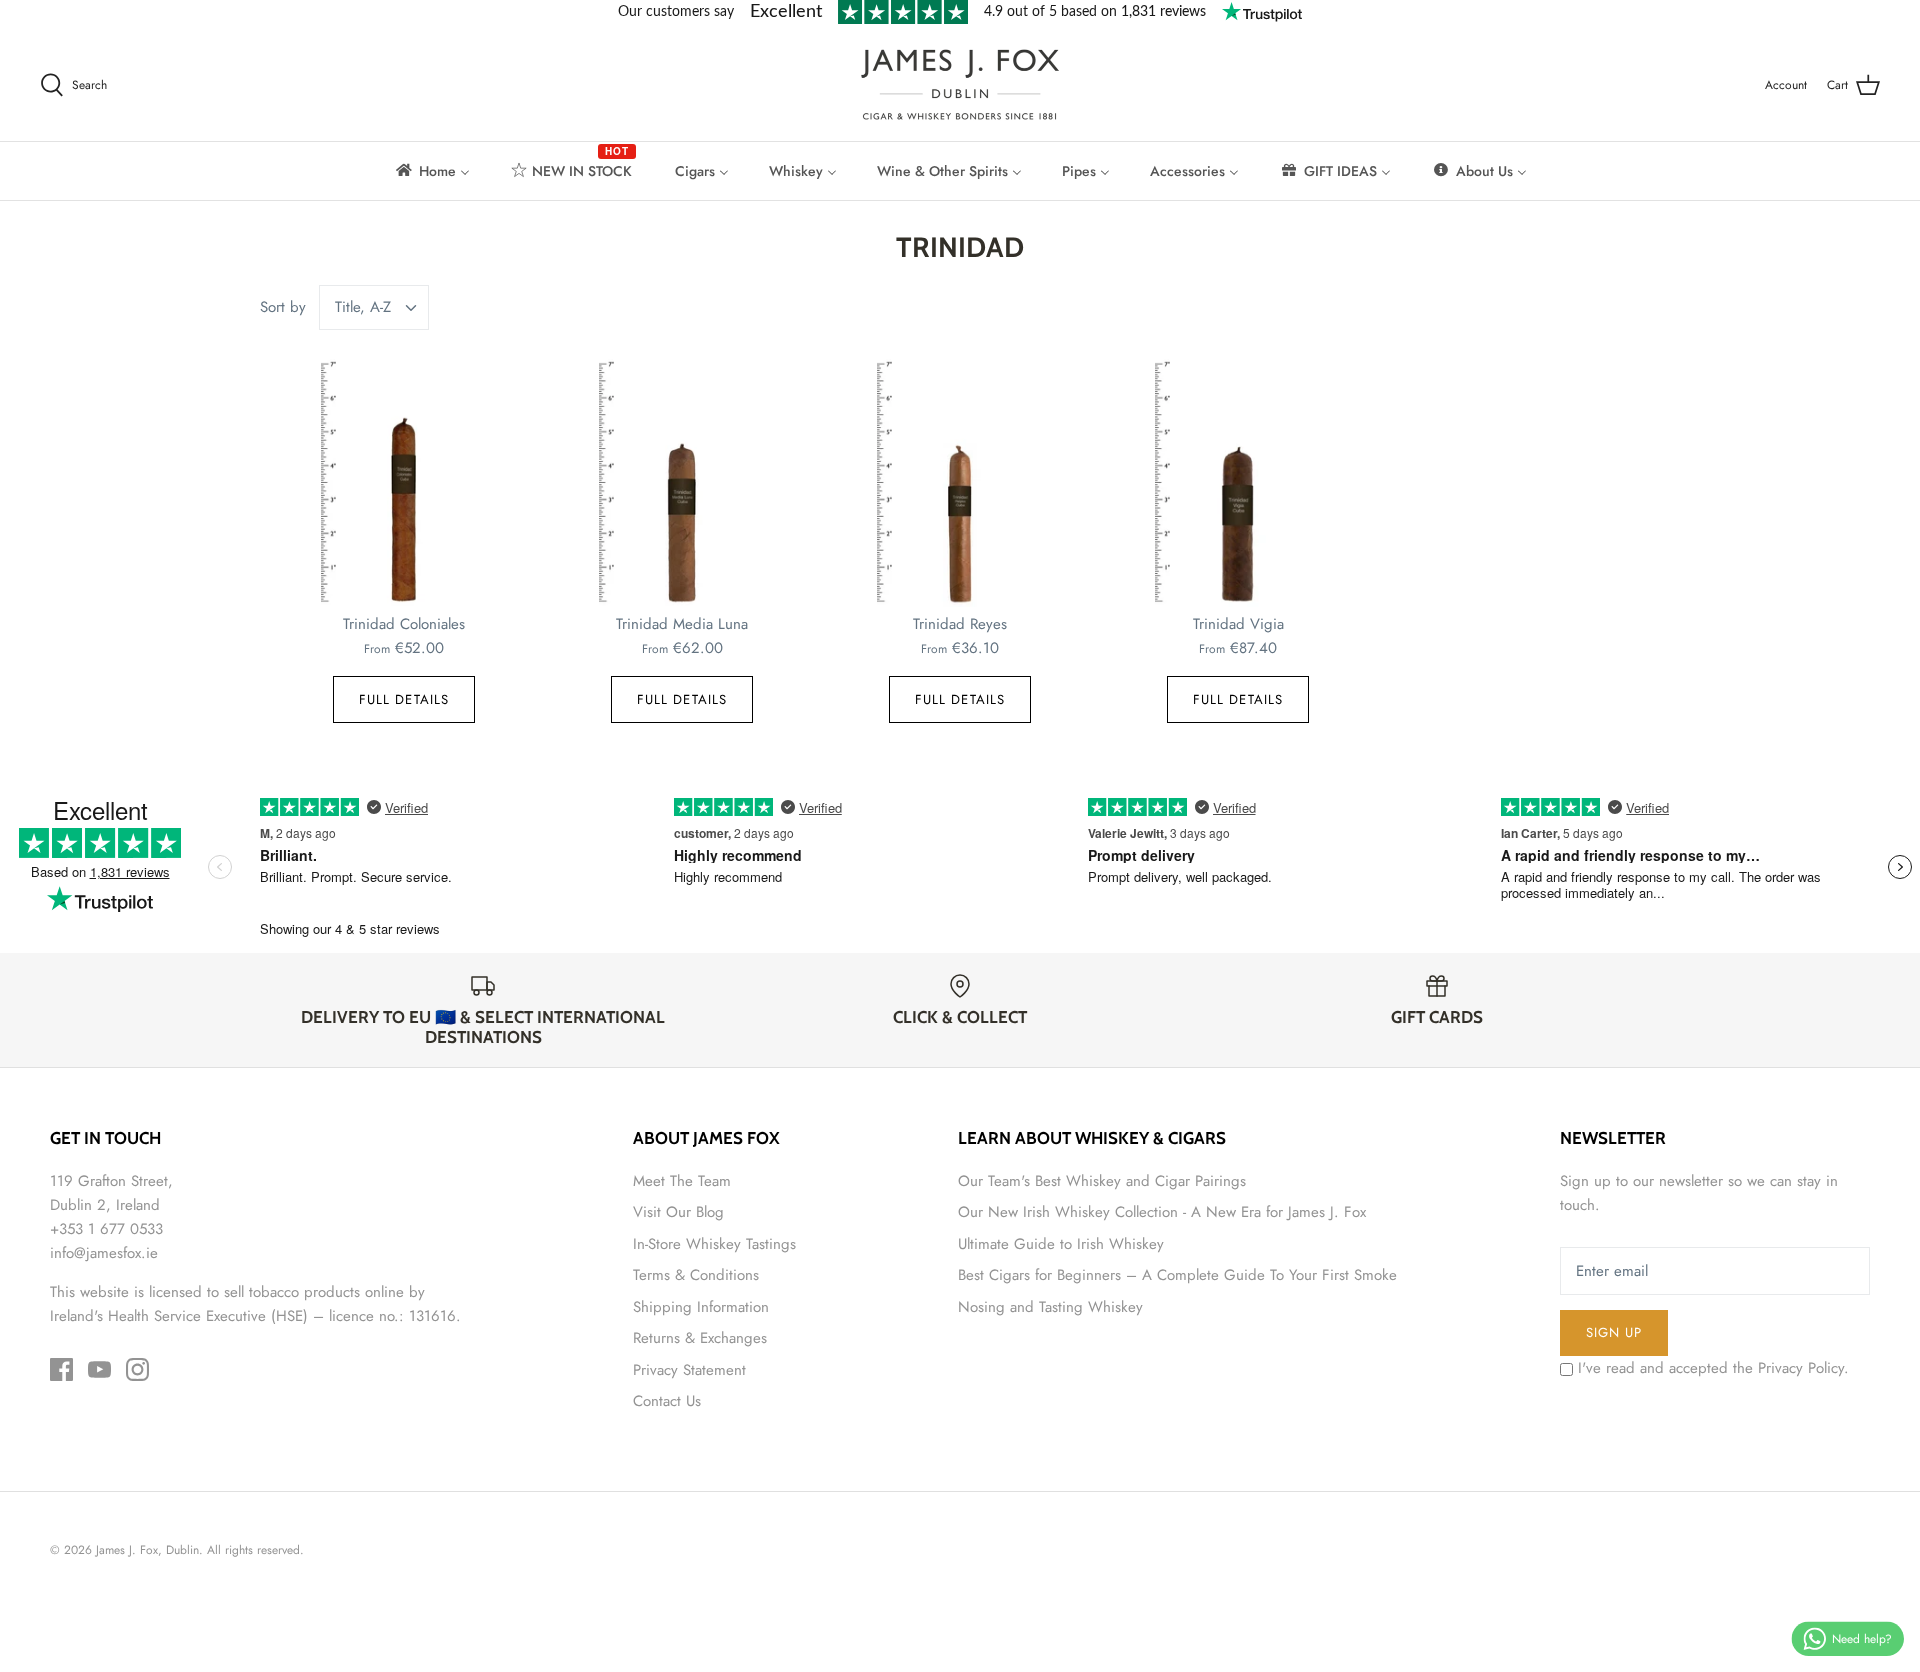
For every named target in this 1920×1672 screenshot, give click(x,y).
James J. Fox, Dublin (147, 1550)
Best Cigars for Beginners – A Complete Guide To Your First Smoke (1177, 1275)
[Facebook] (61, 1369)
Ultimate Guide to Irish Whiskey (1061, 1244)
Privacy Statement (689, 1370)
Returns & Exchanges (700, 1338)
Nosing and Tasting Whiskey (1050, 1307)
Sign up (1614, 1332)
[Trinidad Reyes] (960, 483)
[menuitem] (431, 171)
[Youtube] (99, 1369)
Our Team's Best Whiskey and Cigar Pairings (1102, 1181)
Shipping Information (701, 1307)
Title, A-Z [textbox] (363, 307)
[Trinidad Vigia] (1238, 483)
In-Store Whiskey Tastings (714, 1244)
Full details (404, 699)
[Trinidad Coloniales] (404, 483)
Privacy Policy (1801, 1368)
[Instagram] (137, 1369)
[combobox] (374, 307)
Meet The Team (682, 1181)
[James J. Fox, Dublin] (960, 84)
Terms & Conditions (696, 1275)
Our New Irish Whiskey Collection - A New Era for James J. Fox (1162, 1212)
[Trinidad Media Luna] (682, 483)
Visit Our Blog (678, 1212)
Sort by (283, 307)
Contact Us (667, 1401)
